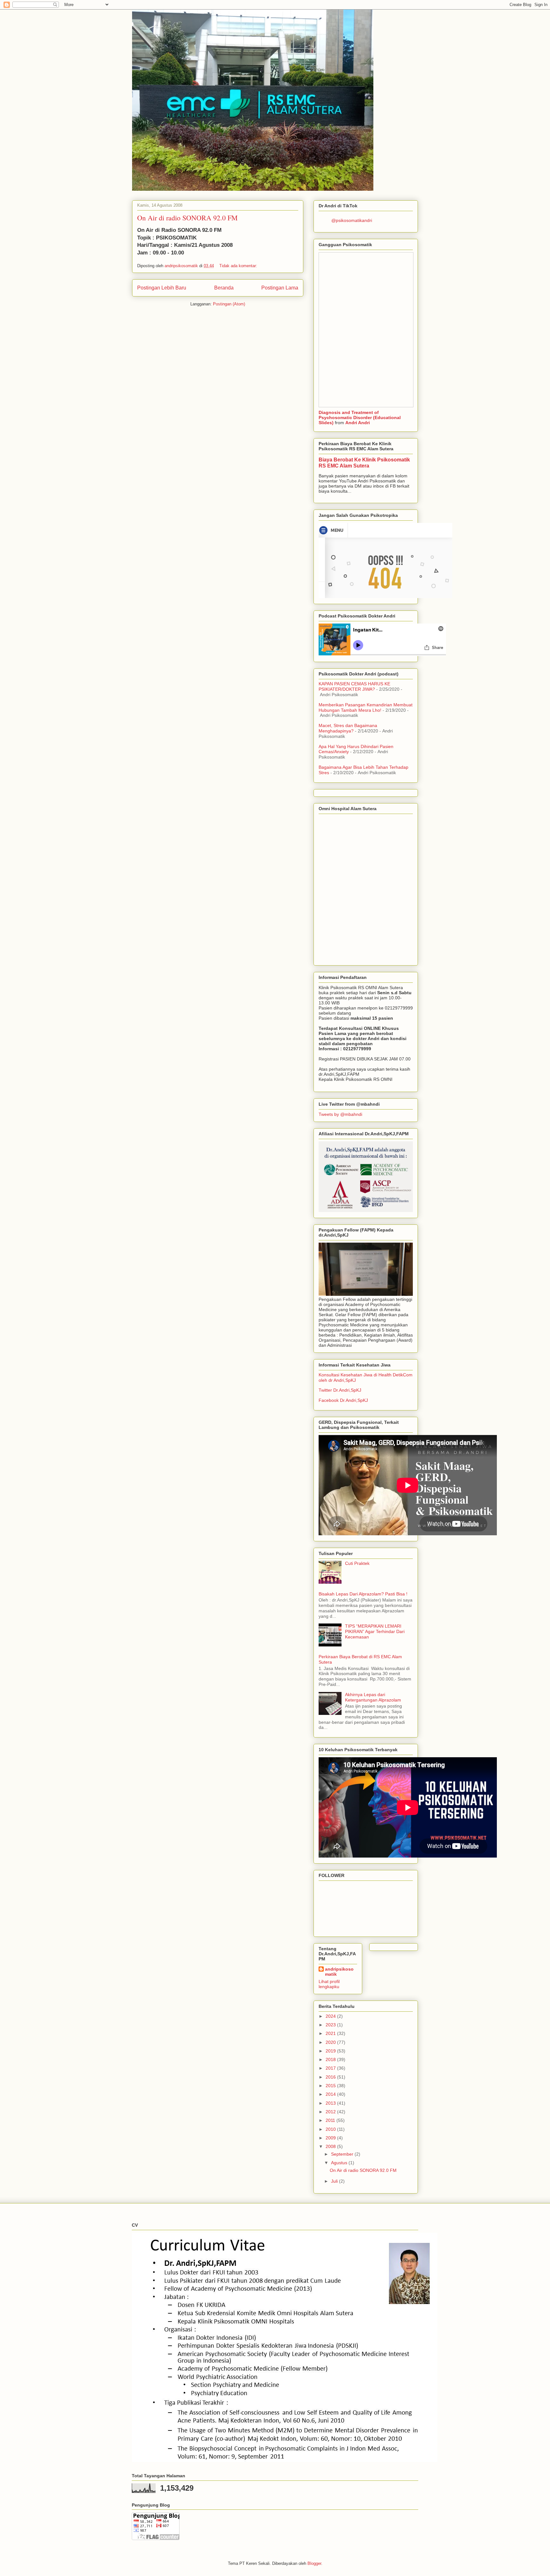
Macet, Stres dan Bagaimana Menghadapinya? (348, 728)
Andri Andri (358, 423)
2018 (331, 2059)
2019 (331, 2051)
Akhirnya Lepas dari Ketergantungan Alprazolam (373, 1697)
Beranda (224, 288)
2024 (331, 2016)
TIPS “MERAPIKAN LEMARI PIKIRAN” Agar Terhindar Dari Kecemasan (375, 1631)
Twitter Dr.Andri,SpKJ (340, 1390)
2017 (331, 2068)
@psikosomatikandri (352, 220)
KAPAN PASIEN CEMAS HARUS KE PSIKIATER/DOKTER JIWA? (354, 686)
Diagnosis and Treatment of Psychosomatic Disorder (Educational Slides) (360, 417)
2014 (331, 2094)
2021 (331, 2033)
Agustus (340, 2163)
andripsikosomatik (339, 1972)
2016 (331, 2077)
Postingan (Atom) (229, 304)
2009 (331, 2138)
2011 (331, 2120)
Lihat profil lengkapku (329, 1984)
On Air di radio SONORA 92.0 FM (187, 218)
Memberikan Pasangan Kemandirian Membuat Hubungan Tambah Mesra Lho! (366, 707)
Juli (335, 2181)
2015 (331, 2086)
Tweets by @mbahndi (340, 1114)
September (343, 2154)
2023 (331, 2025)
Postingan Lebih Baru (162, 288)
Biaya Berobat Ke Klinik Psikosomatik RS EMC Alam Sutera (364, 463)
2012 (331, 2112)
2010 (331, 2129)
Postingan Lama (280, 288)
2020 (331, 2042)
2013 (331, 2103)
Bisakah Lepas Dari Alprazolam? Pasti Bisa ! (363, 1594)
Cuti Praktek (357, 1563)
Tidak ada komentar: (239, 266)
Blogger (314, 2563)
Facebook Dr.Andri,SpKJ (343, 1400)
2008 (331, 2146)
